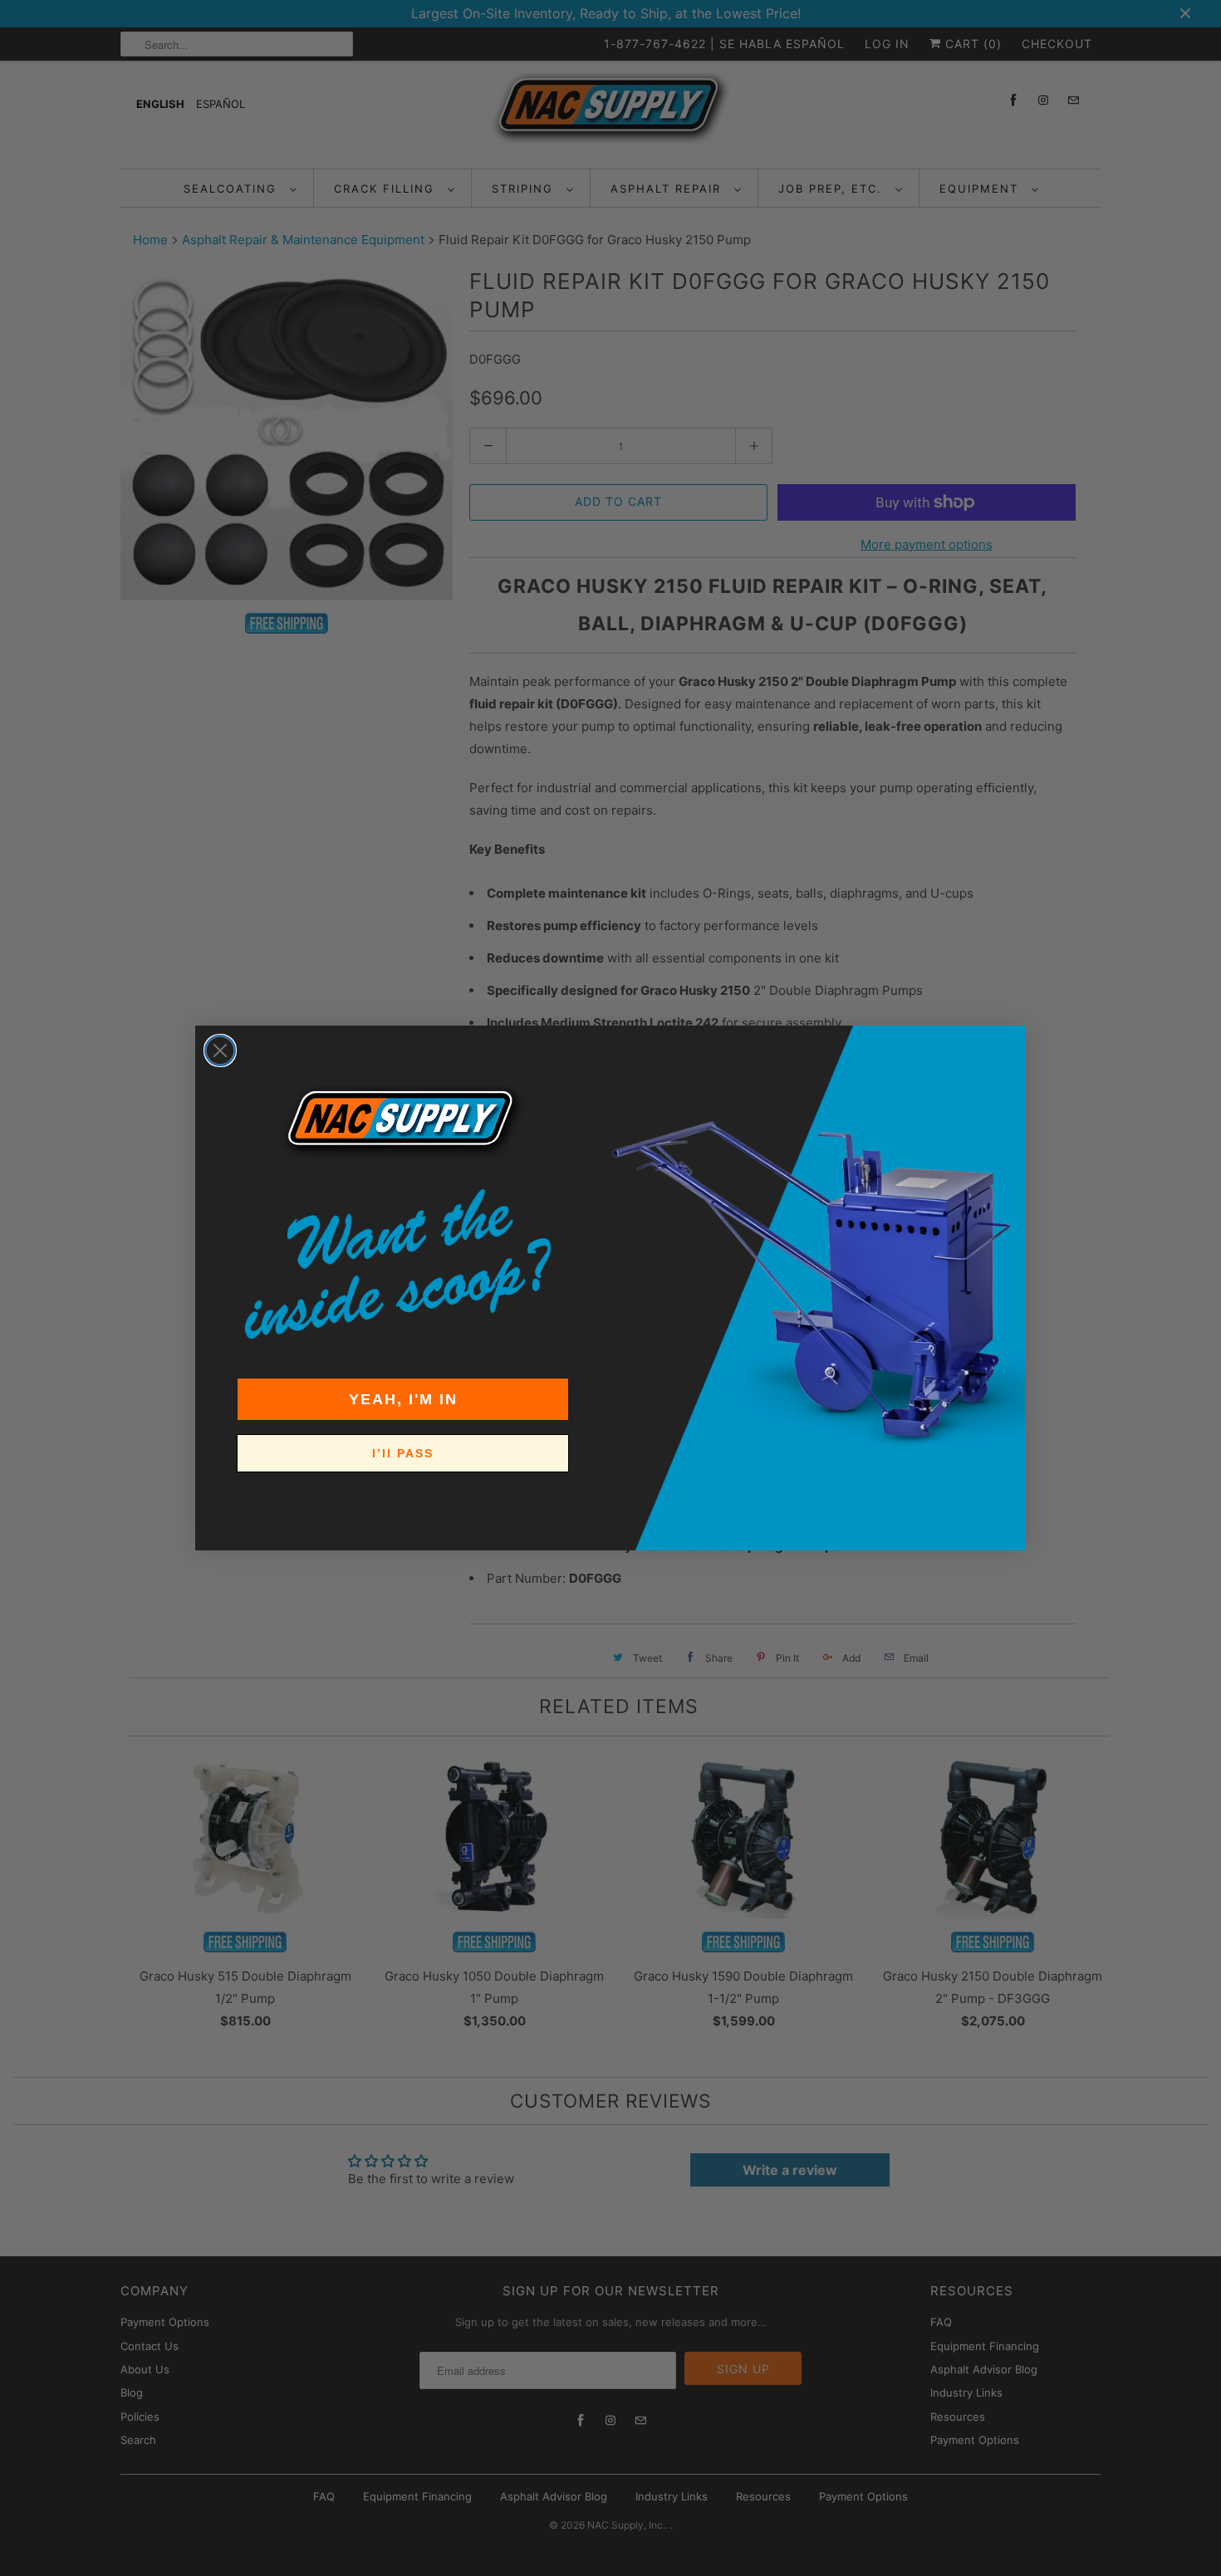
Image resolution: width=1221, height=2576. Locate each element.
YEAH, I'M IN (403, 1399)
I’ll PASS (403, 1453)
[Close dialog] (220, 1050)
